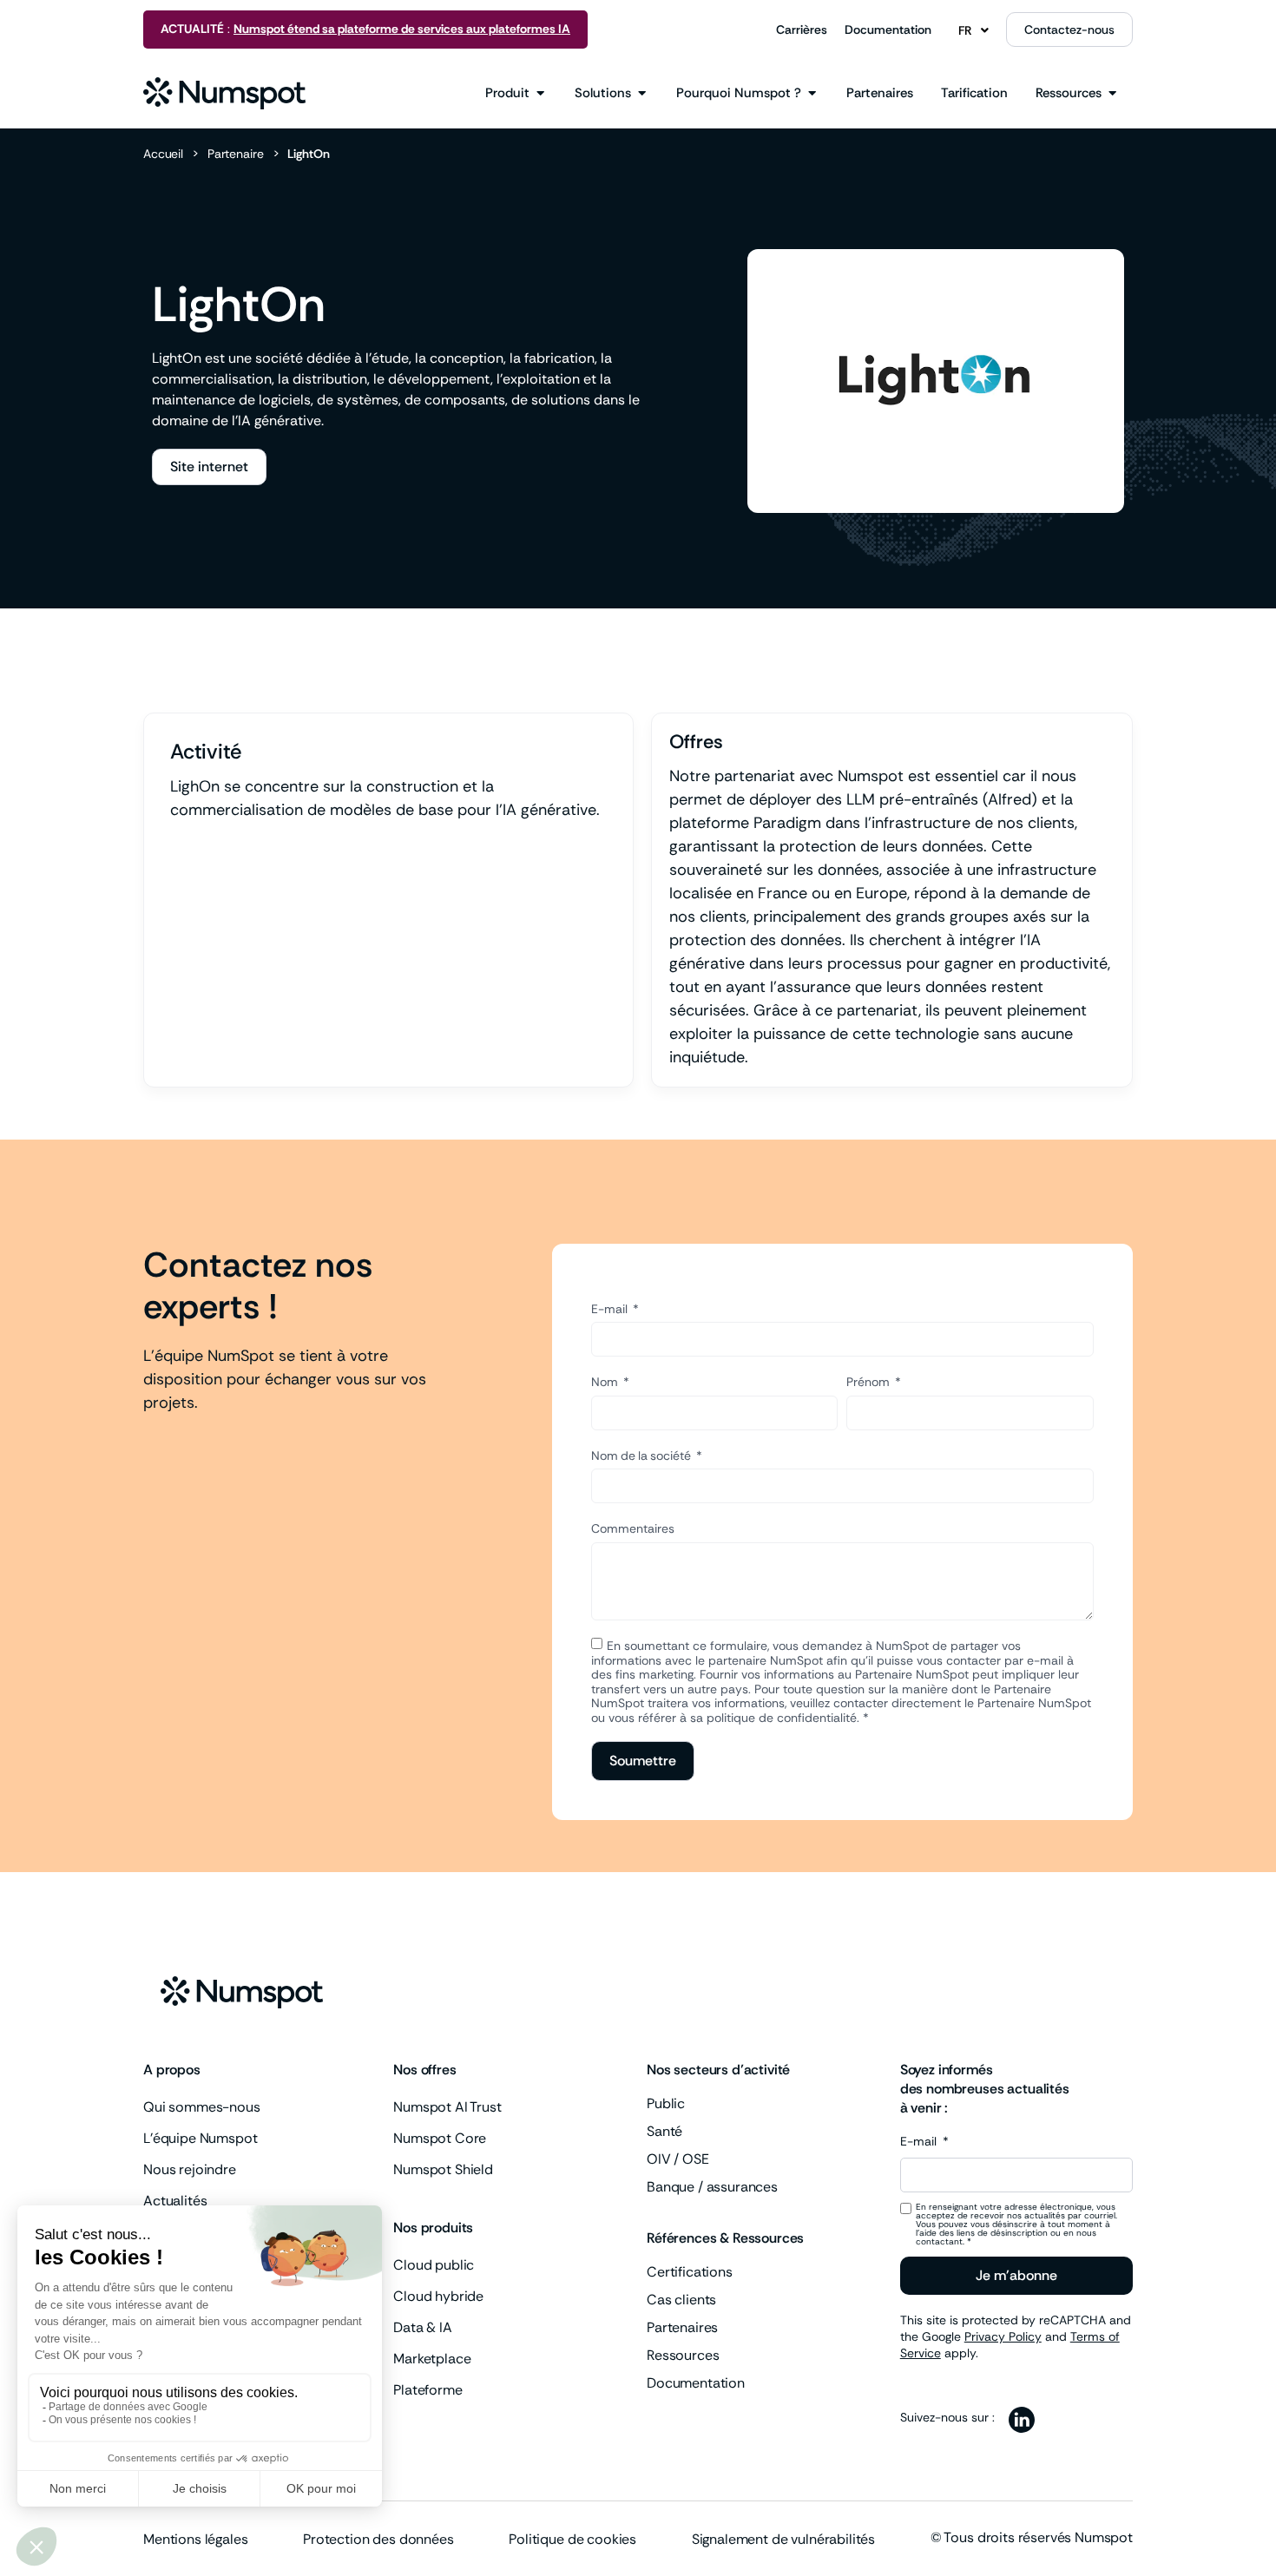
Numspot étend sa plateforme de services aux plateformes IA (402, 29)
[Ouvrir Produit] (540, 93)
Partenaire (236, 154)
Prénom (869, 1382)
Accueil (163, 154)
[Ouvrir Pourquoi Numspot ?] (812, 93)
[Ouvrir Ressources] (1112, 93)
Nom (606, 1382)
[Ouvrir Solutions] (642, 93)
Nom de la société (642, 1456)
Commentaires (633, 1528)
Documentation (888, 30)
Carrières (802, 30)
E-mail (611, 1309)
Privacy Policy (1003, 2336)
